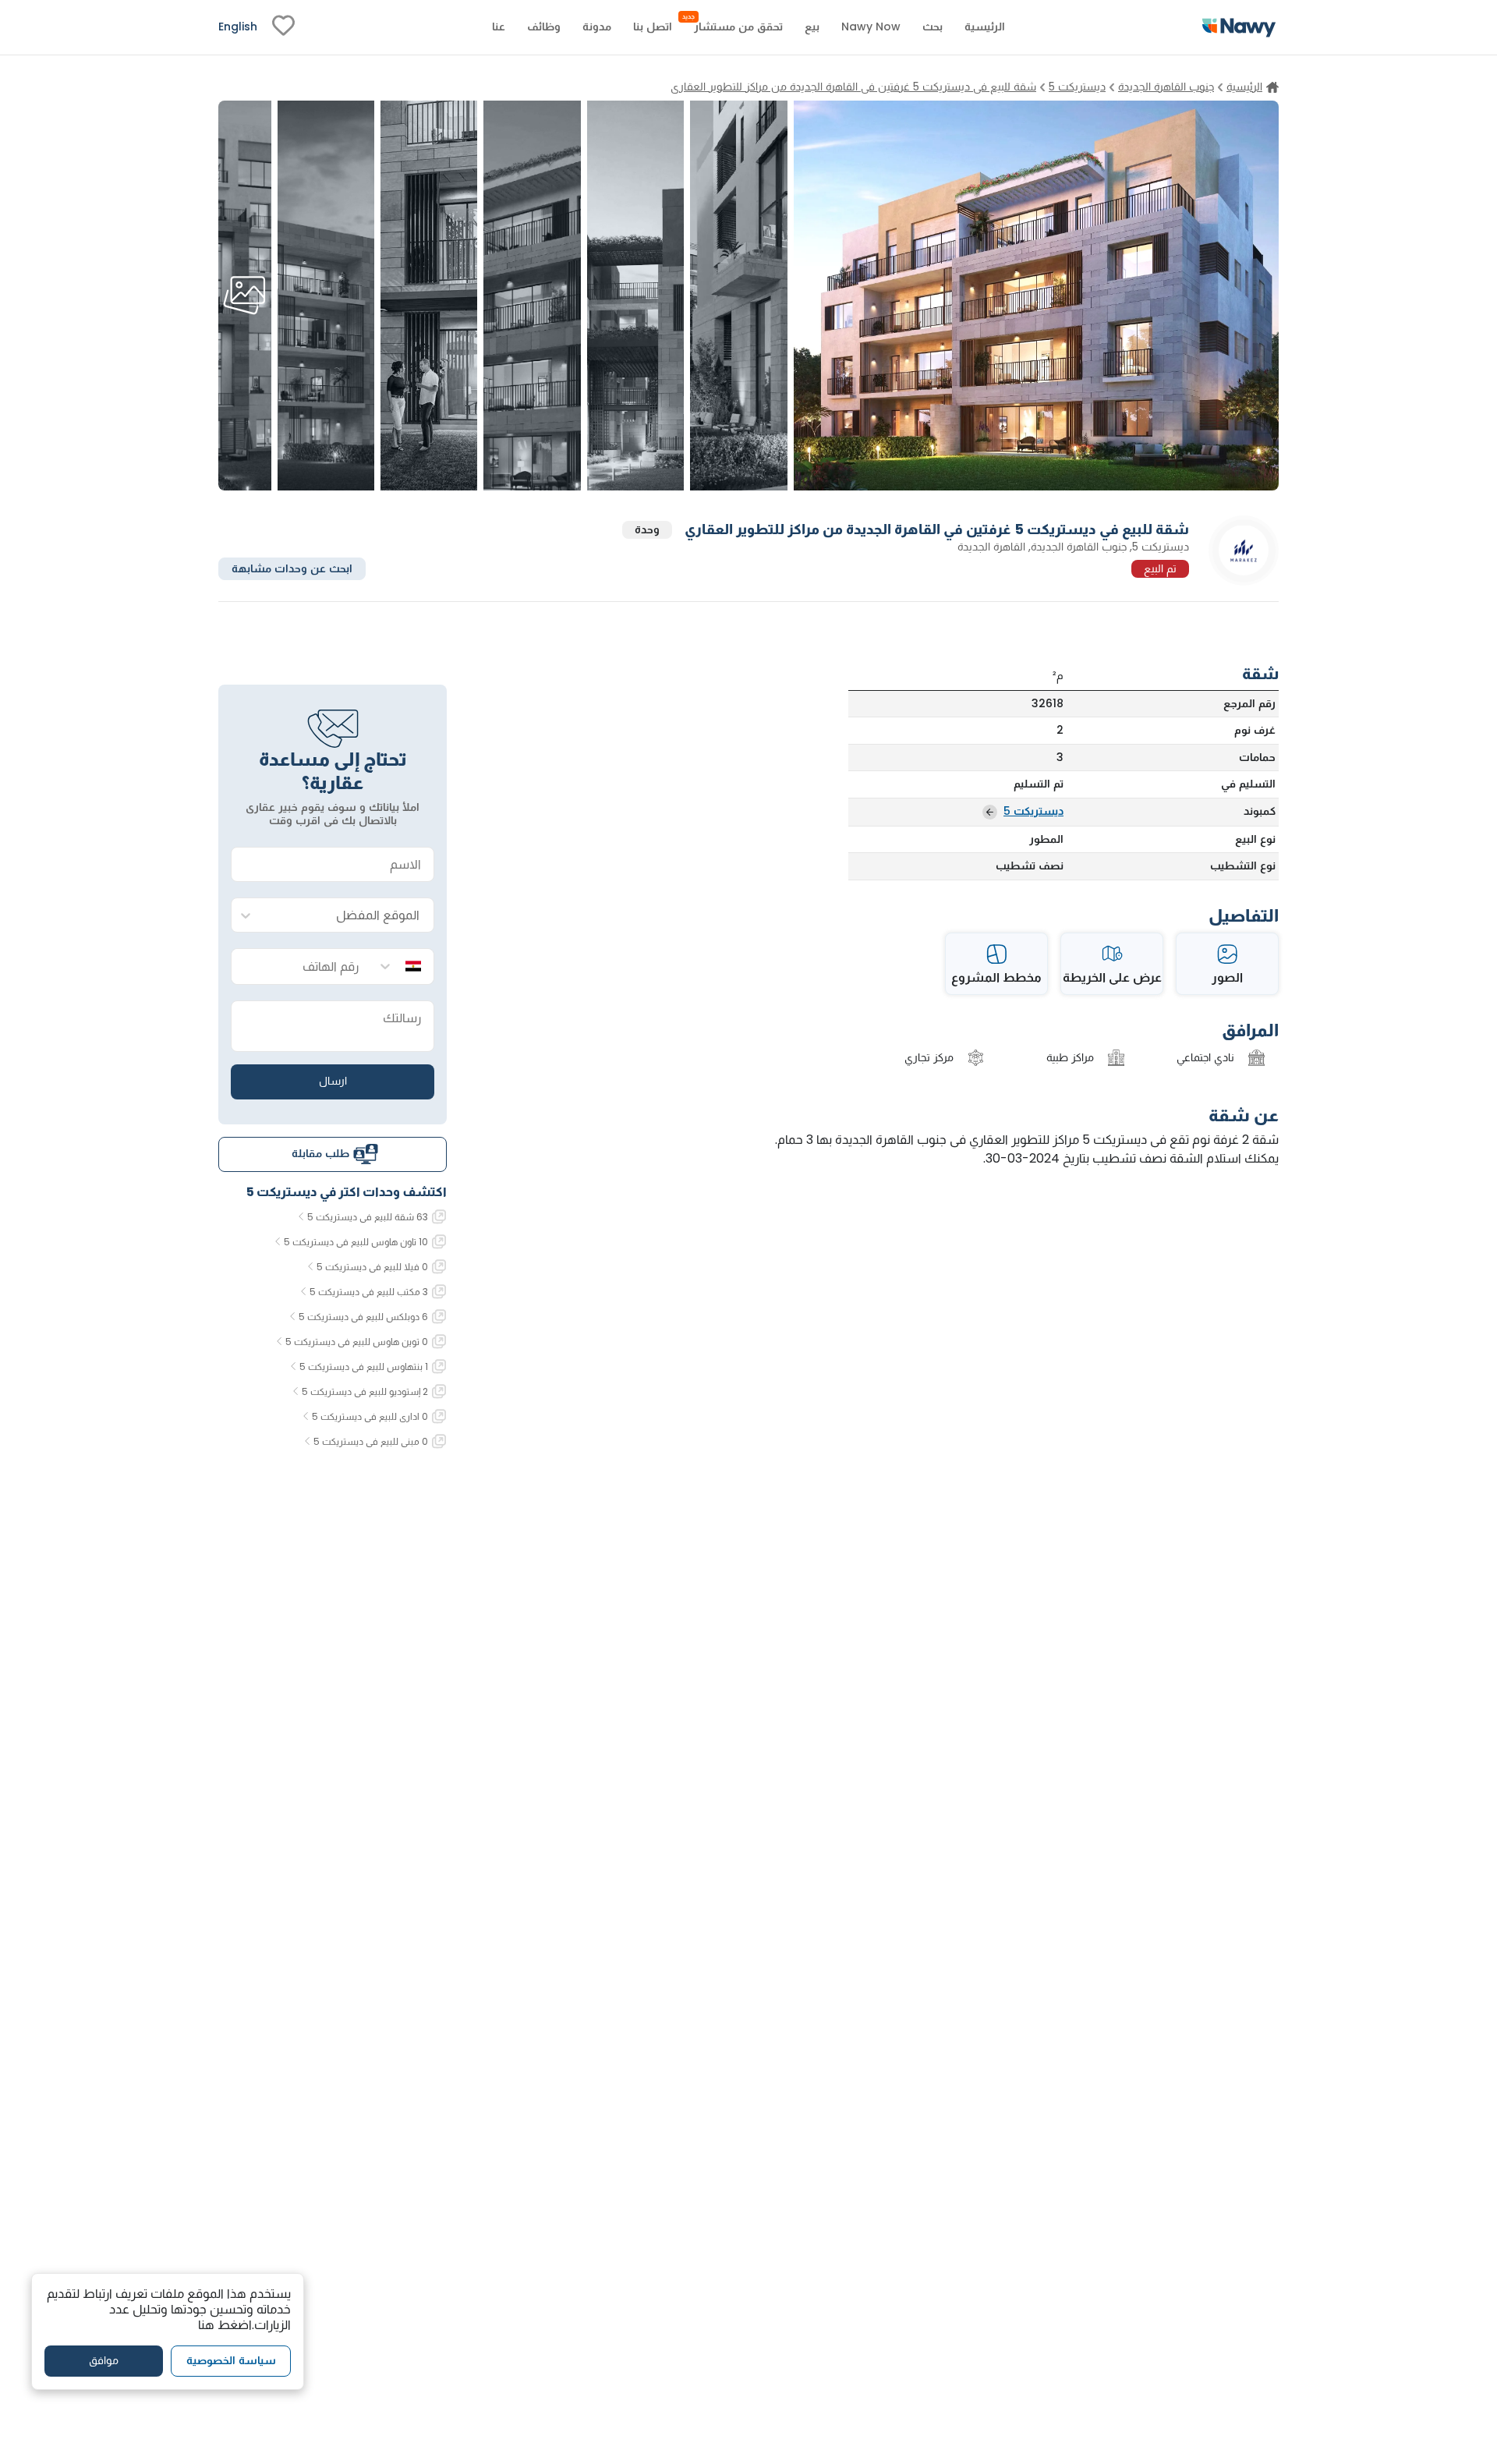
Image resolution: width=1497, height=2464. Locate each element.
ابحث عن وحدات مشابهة (292, 568)
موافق (104, 2360)
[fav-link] (283, 27)
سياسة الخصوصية (231, 2360)
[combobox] (348, 916)
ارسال (333, 1081)
